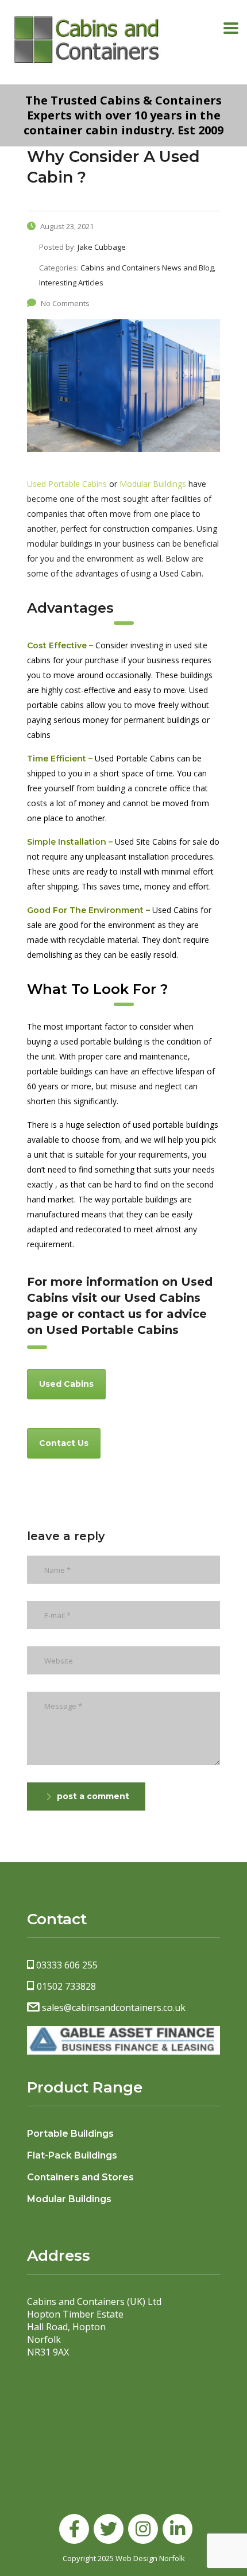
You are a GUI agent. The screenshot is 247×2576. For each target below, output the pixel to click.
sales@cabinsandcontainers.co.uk (114, 2008)
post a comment (93, 1796)
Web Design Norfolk (150, 2558)
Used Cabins (66, 1384)
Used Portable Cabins (67, 484)
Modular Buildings (153, 484)
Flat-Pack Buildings (72, 2155)
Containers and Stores (80, 2177)
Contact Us (64, 1443)
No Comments (65, 303)
